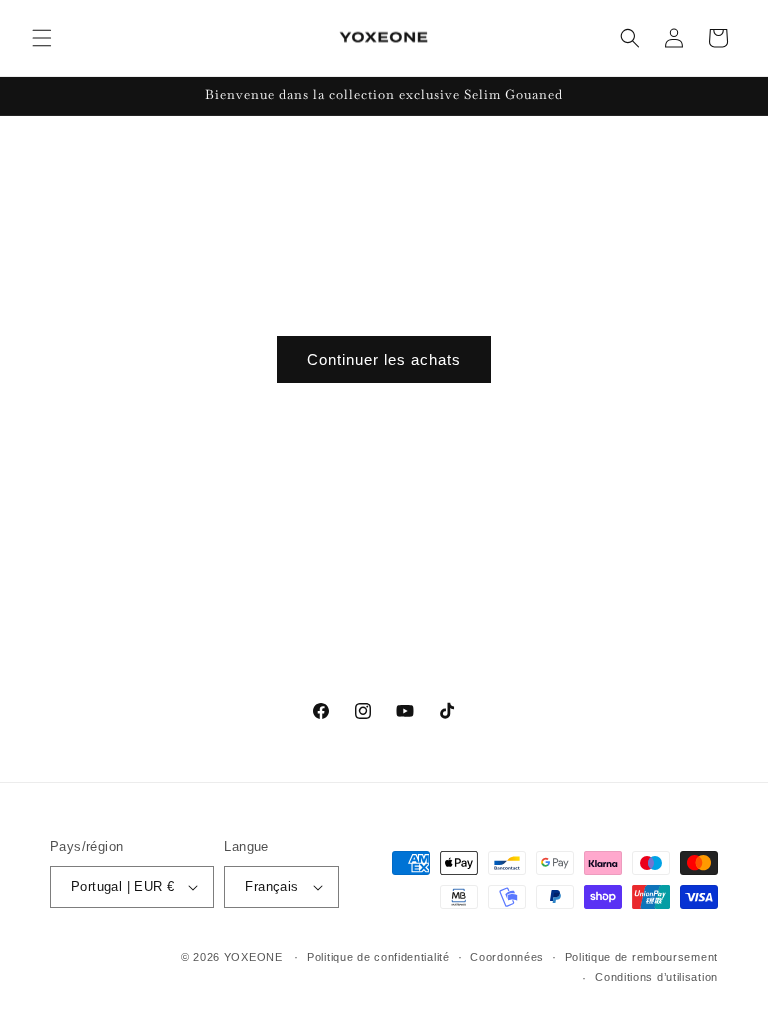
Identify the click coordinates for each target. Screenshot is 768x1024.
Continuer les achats (384, 359)
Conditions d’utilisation (656, 977)
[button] (42, 38)
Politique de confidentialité (378, 957)
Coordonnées (507, 957)
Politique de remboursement (641, 957)
